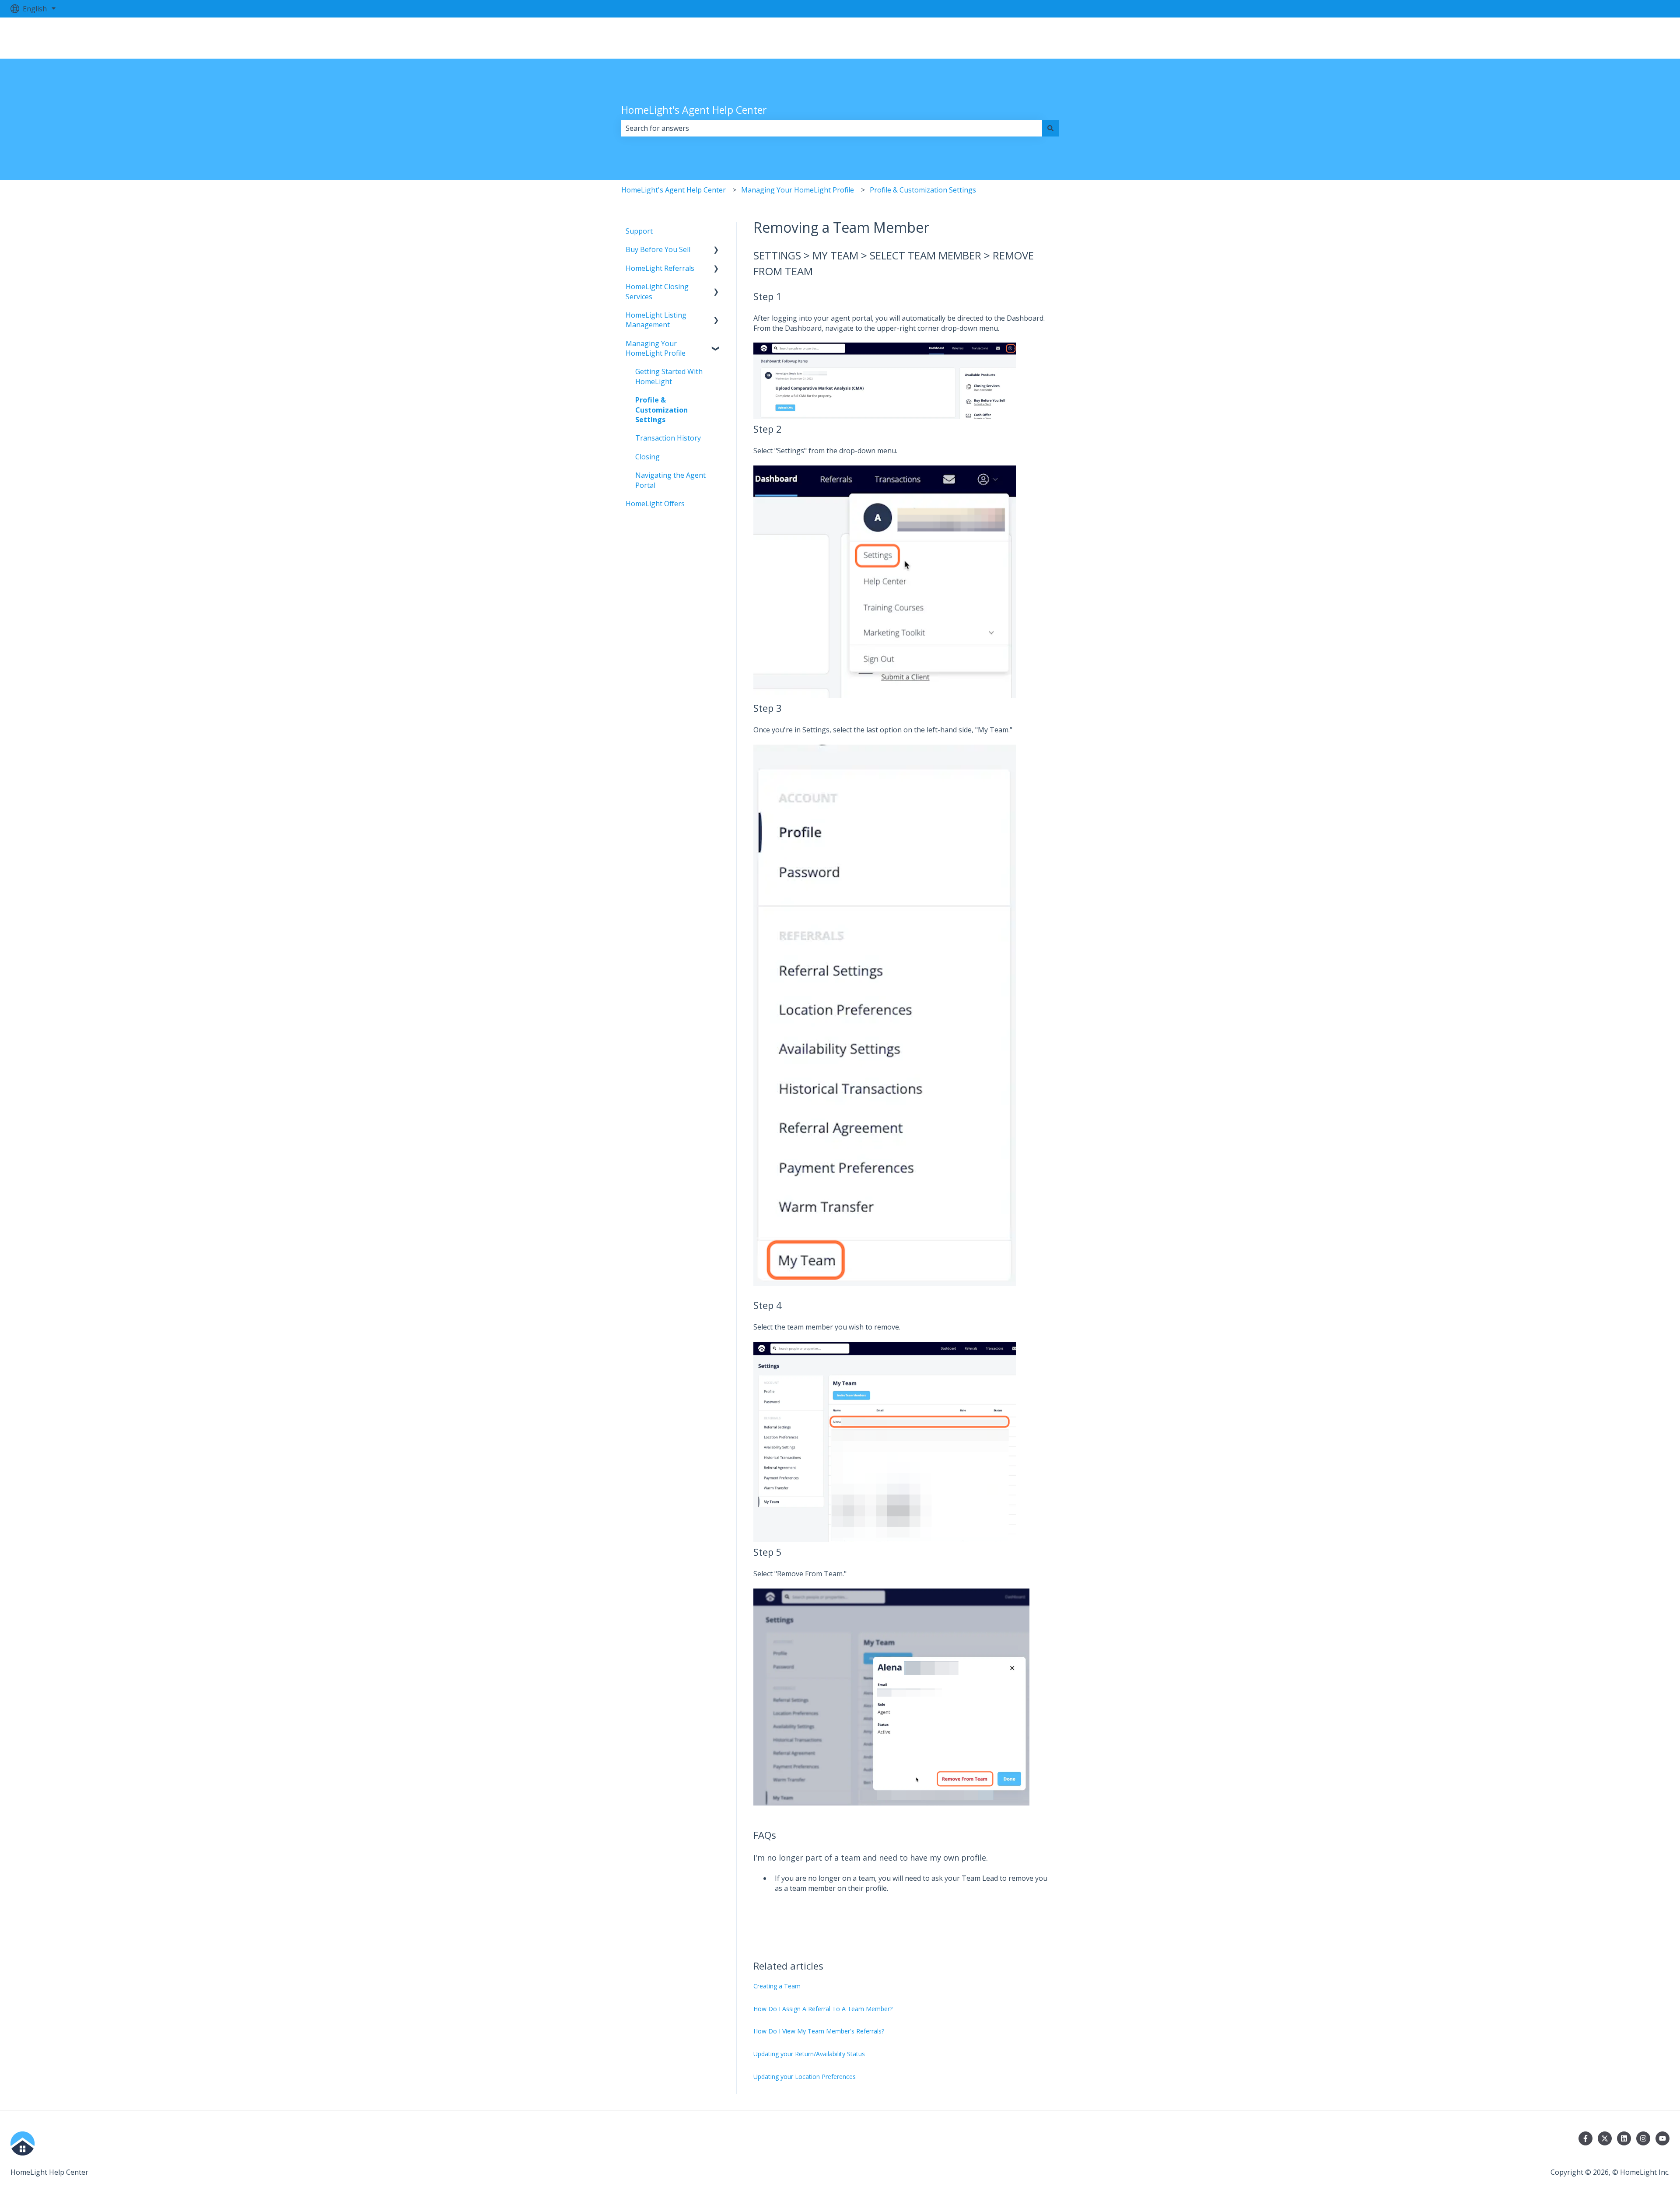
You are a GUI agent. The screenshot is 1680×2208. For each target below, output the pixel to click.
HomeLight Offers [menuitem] (655, 504)
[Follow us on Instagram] (1643, 2138)
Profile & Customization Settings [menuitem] (661, 410)
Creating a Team (777, 1986)
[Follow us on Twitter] (1605, 2138)
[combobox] (832, 128)
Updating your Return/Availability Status (809, 2054)
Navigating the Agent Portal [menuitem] (670, 480)
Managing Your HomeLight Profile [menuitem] (656, 348)
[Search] (1050, 128)
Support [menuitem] (639, 231)
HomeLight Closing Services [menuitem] (657, 291)
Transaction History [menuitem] (668, 438)
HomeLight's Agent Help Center (694, 110)
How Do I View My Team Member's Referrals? (819, 2031)
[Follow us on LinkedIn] (1624, 2138)
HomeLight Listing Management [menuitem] (656, 320)
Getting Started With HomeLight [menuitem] (669, 376)
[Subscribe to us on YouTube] (1662, 2138)
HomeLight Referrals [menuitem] (660, 268)
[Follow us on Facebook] (1585, 2138)
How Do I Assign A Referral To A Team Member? (823, 2009)
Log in (1650, 38)
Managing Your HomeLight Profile (798, 190)
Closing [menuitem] (647, 457)
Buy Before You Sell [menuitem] (658, 249)
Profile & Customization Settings (923, 190)
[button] (716, 250)
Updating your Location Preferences (805, 2077)
